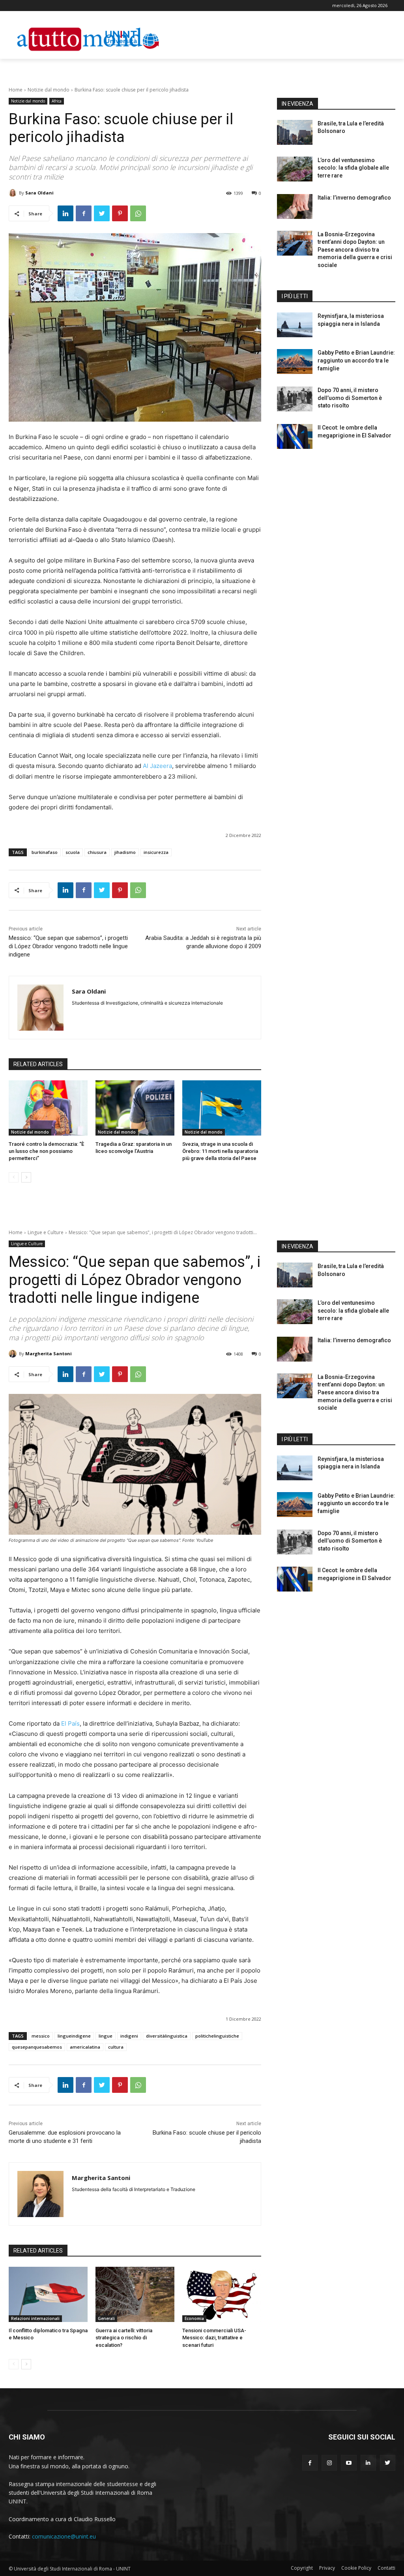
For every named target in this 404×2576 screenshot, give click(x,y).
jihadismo (125, 852)
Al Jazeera (157, 766)
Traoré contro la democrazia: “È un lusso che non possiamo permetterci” (46, 1151)
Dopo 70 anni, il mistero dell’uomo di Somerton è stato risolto (350, 398)
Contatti (386, 2568)
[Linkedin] (65, 213)
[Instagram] (329, 2463)
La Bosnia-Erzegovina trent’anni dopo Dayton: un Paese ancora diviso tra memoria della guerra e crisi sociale (355, 250)
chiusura (97, 852)
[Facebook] (84, 213)
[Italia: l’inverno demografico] (295, 206)
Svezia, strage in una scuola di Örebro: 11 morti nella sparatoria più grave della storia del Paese (220, 1151)
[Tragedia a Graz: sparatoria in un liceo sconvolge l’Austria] (135, 1108)
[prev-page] (14, 1177)
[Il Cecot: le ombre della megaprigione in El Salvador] (295, 436)
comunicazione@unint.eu (64, 2536)
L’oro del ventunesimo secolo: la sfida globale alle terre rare (353, 168)
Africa (57, 101)
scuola (73, 852)
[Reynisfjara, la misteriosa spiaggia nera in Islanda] (295, 325)
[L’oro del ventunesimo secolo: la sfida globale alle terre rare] (295, 169)
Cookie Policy (356, 2568)
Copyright (302, 2568)
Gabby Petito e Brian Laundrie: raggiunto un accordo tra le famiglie (356, 360)
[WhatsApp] (138, 213)
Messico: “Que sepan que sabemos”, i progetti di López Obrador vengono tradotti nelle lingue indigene (68, 946)
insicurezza (156, 852)
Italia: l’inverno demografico (354, 198)
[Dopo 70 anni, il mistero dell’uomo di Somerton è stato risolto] (295, 399)
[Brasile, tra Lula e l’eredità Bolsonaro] (295, 132)
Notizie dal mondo (49, 90)
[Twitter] (102, 213)
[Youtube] (349, 2463)
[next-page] (26, 1177)
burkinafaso (45, 852)
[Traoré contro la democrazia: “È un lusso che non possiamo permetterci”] (48, 1108)
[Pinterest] (120, 213)
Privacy (327, 2568)
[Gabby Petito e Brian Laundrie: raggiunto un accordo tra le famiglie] (295, 361)
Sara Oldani (39, 193)
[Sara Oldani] (14, 193)
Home (16, 90)
